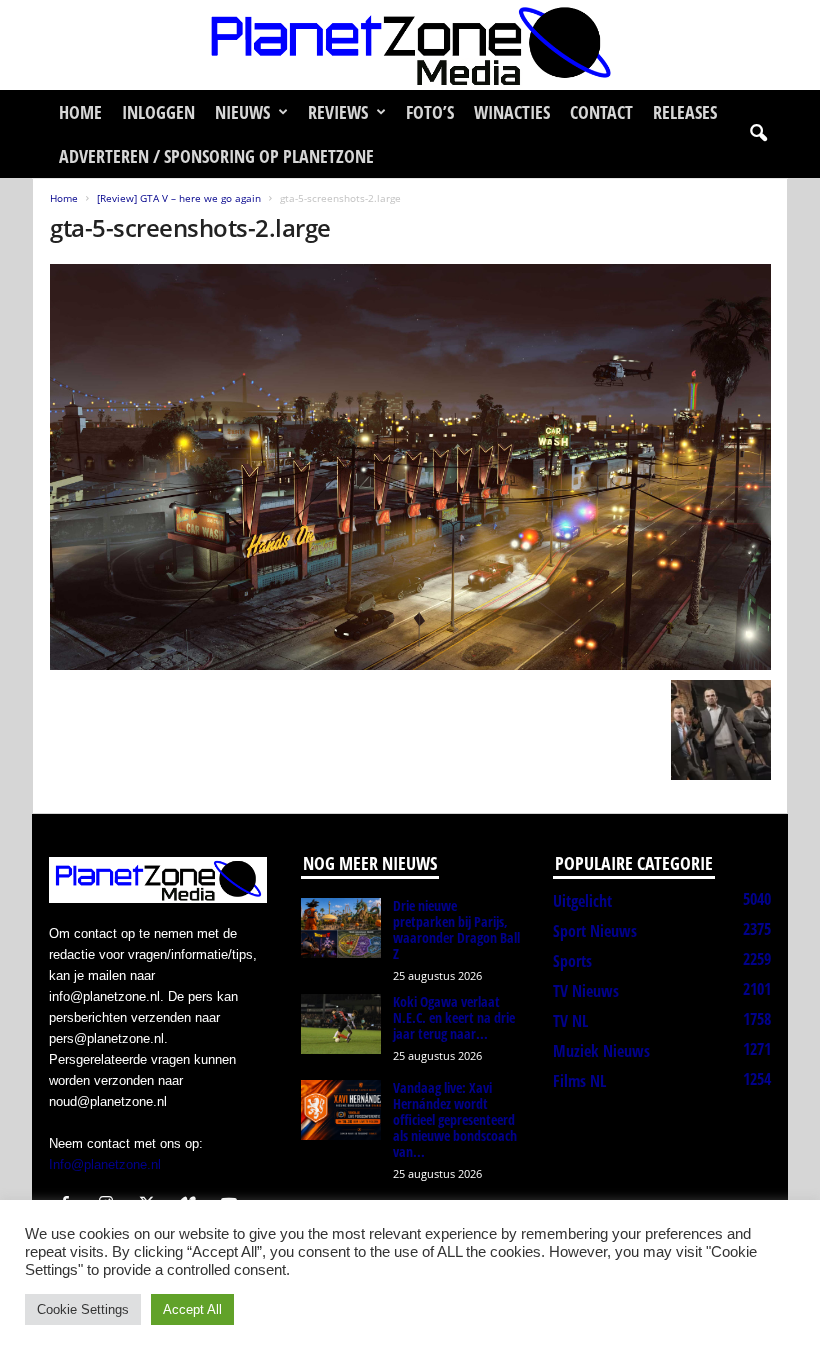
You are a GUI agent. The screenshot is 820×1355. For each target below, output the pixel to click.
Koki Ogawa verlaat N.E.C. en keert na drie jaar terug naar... (454, 1017)
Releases (685, 112)
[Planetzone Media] (410, 45)
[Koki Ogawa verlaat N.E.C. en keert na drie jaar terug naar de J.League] (341, 1024)
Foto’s (430, 112)
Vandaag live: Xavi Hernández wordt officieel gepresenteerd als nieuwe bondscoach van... (455, 1119)
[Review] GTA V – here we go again (179, 198)
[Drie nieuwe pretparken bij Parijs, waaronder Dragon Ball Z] (341, 928)
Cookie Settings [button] (83, 1309)
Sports (572, 961)
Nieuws (242, 112)
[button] (758, 134)
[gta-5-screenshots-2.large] (410, 467)
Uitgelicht (582, 901)
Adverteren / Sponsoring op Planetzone (216, 156)
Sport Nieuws (595, 931)
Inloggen (158, 112)
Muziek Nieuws (601, 1051)
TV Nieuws (586, 991)
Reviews (338, 112)
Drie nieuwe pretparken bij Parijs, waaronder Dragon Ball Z (456, 929)
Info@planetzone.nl (105, 1164)
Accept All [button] (192, 1309)
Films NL (579, 1081)
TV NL (570, 1021)
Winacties (512, 112)
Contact (601, 112)
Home (80, 112)
